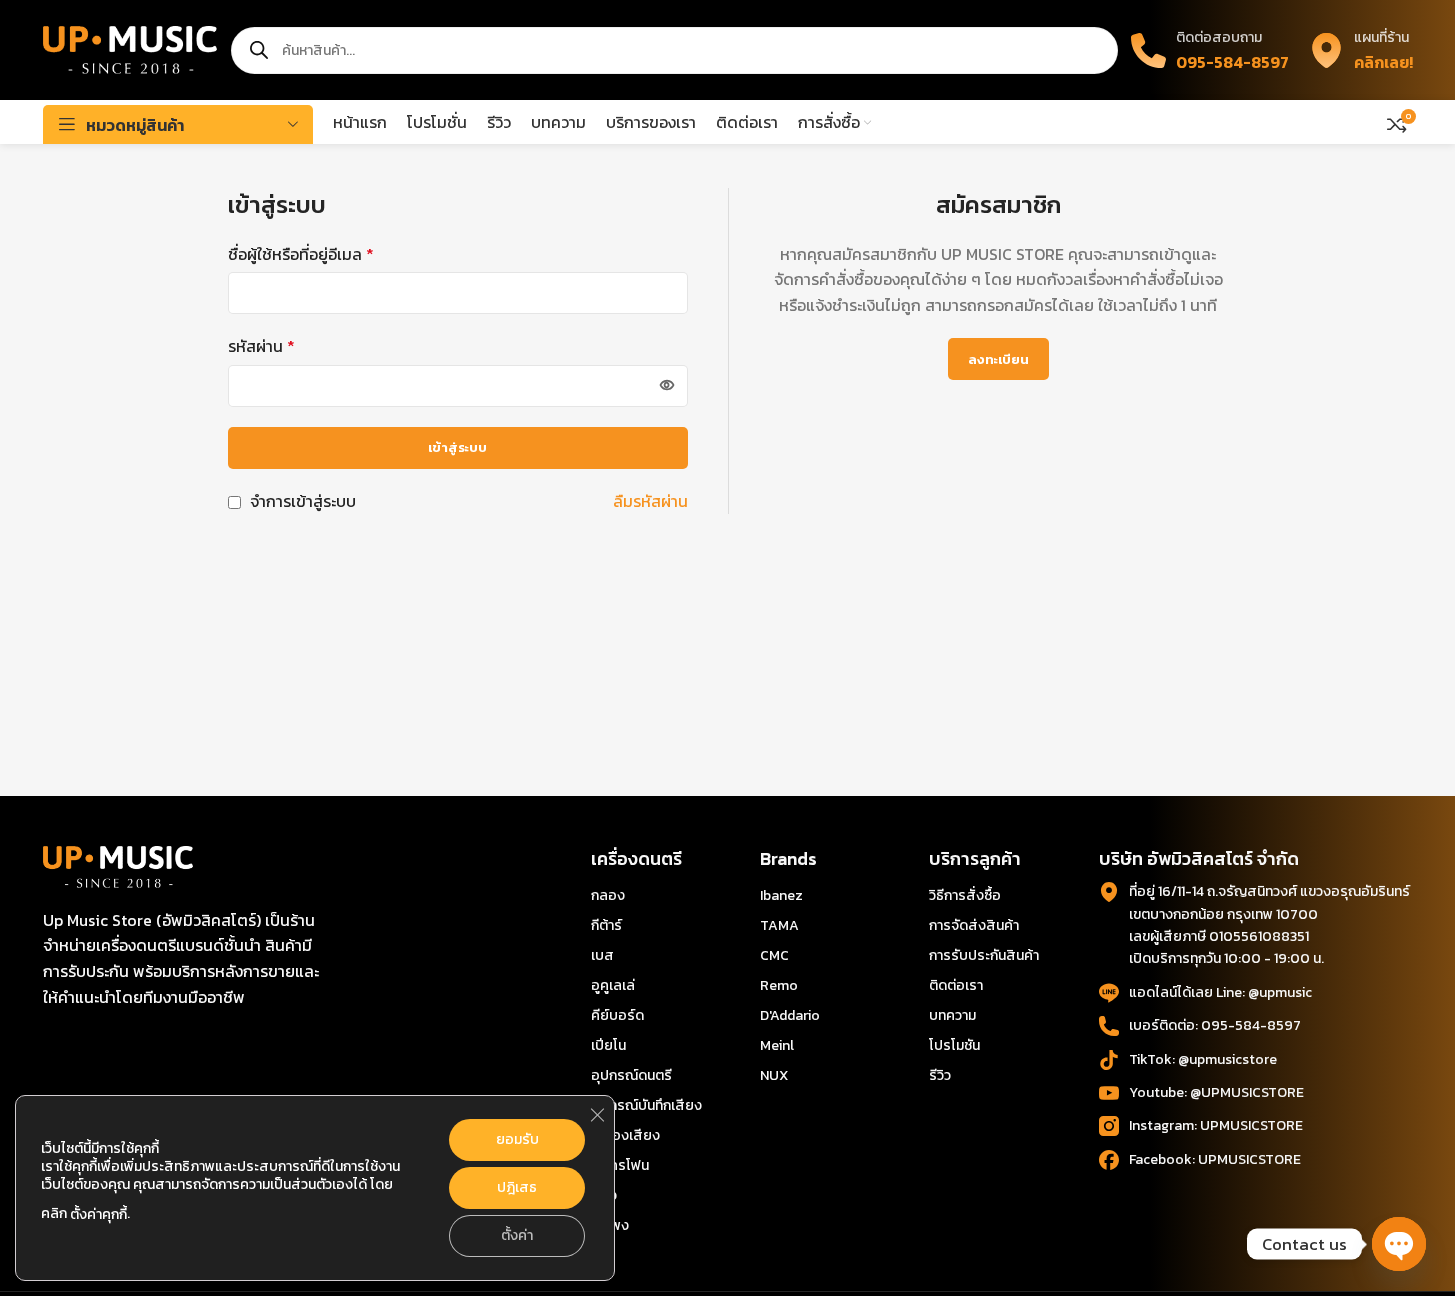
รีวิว (940, 1075)
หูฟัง (604, 1195)
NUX (774, 1075)
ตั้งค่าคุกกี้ (98, 1214)
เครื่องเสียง (625, 1135)
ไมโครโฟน (620, 1165)
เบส (602, 955)
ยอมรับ (517, 1139)
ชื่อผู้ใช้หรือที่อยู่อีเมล (301, 254)
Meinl (777, 1045)
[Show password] (667, 386)
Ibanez (781, 895)
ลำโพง (610, 1225)
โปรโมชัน (954, 1045)
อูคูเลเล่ (613, 985)
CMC (774, 955)
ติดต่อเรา (956, 985)
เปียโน (608, 1045)
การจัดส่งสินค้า (974, 925)
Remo (779, 985)
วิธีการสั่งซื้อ (965, 895)
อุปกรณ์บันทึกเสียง (646, 1105)
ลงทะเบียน (998, 359)
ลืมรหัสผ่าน (650, 501)
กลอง (608, 895)
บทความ (952, 1015)
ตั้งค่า (517, 1235)
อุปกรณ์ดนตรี (631, 1075)
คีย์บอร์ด (617, 1015)
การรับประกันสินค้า (984, 955)
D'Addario (790, 1015)
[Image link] (118, 865)
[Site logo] (130, 48)
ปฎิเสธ (517, 1187)
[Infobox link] (1361, 49)
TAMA (779, 925)
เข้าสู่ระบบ (457, 447)
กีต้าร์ (606, 925)
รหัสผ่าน (261, 346)
